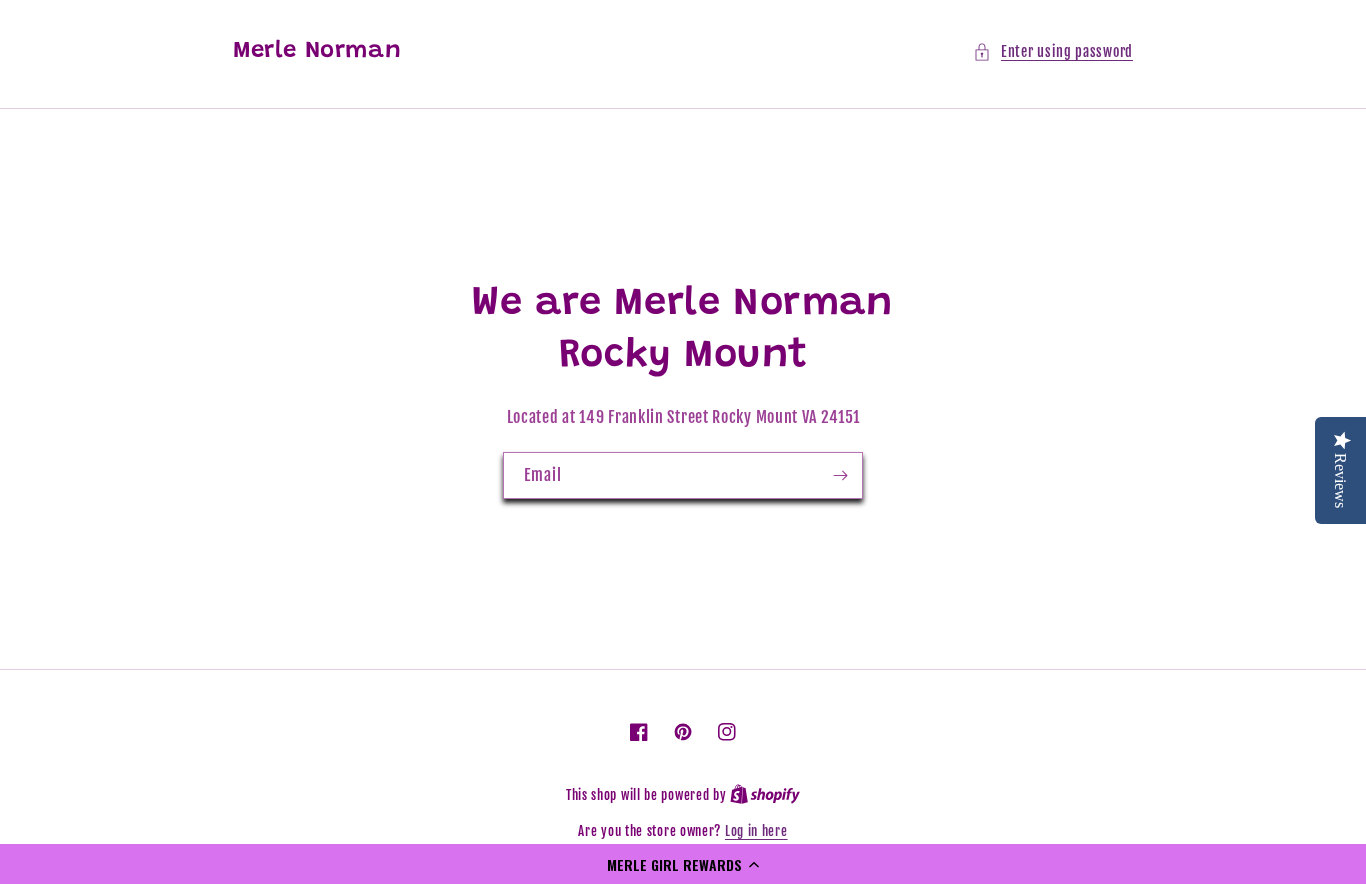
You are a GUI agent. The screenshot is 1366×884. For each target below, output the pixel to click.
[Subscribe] (840, 475)
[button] (683, 864)
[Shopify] (765, 795)
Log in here (756, 831)
